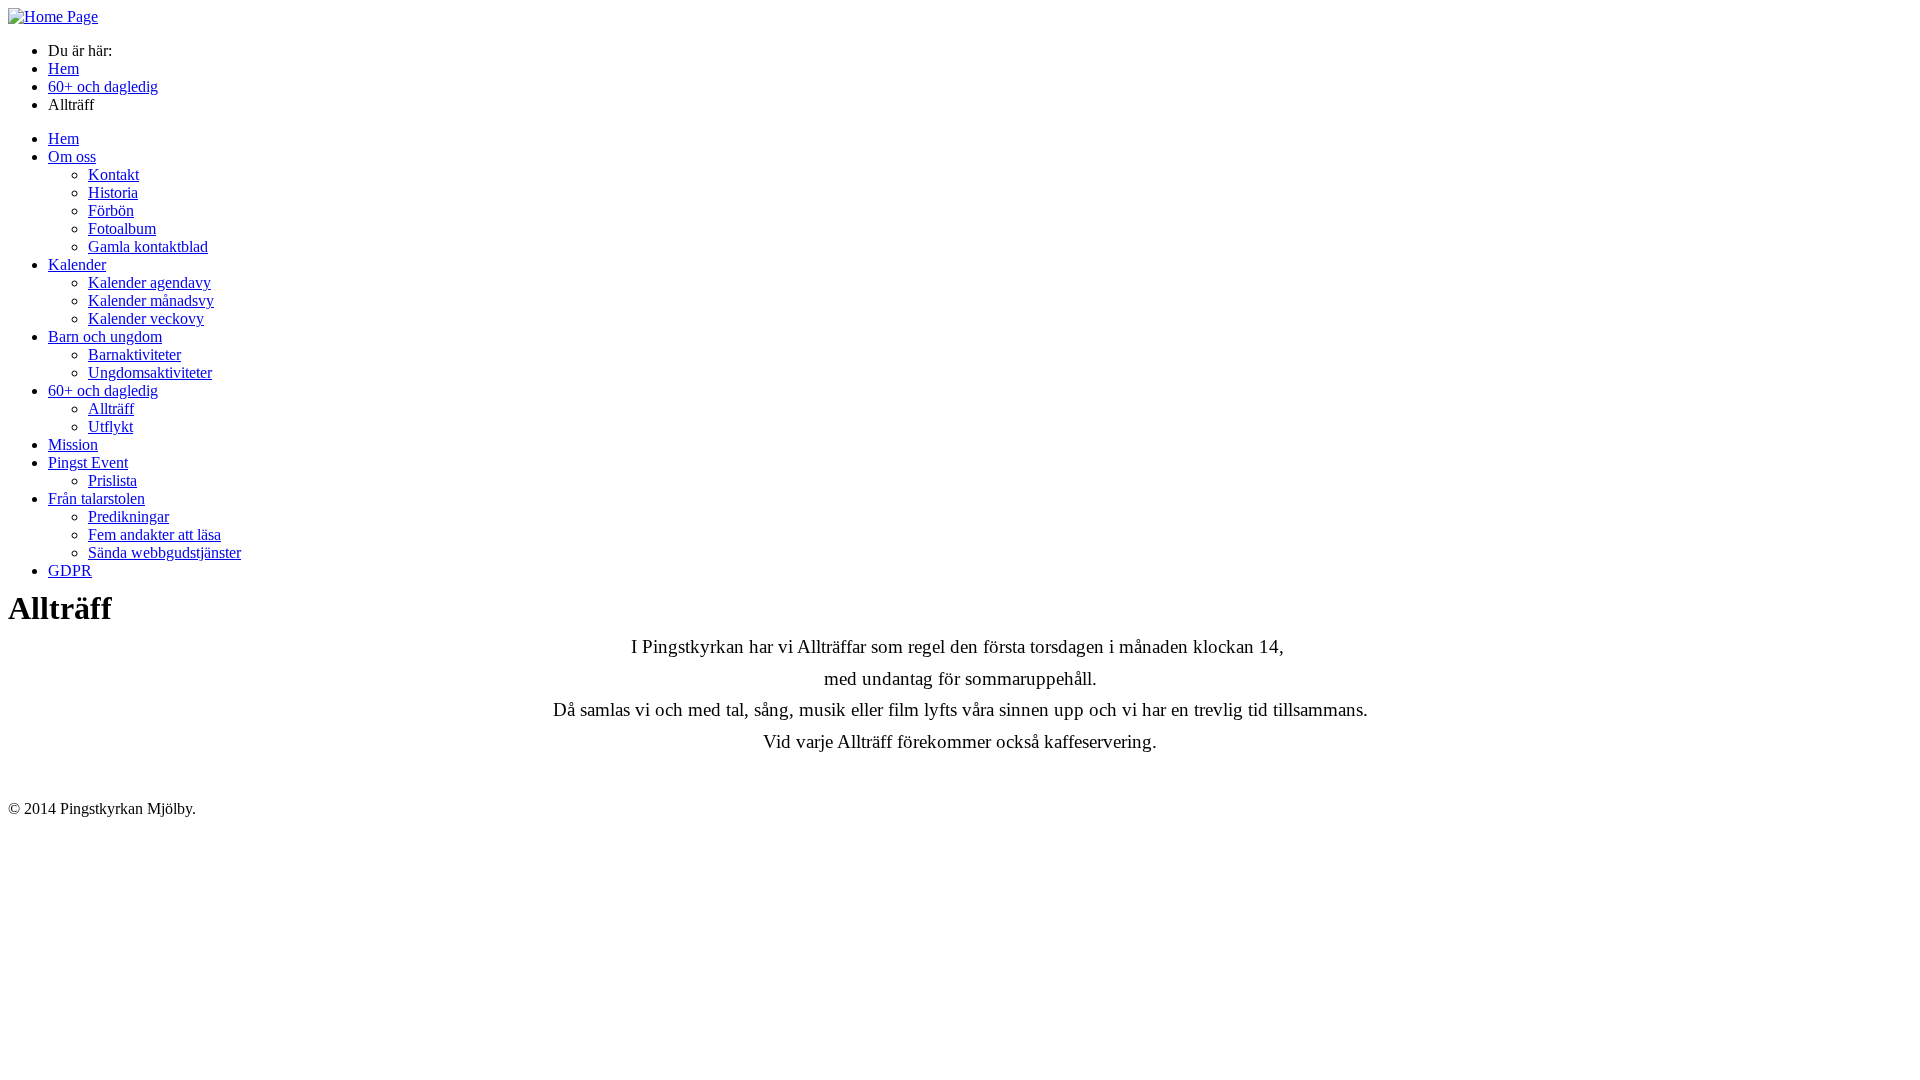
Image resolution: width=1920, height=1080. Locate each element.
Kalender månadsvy (151, 300)
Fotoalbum (122, 228)
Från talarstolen (96, 498)
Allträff (111, 408)
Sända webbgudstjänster (164, 552)
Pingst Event (88, 462)
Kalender (77, 264)
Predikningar (128, 516)
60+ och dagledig (103, 390)
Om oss (72, 156)
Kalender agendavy (149, 282)
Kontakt (113, 174)
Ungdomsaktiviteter (150, 372)
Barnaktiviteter (134, 354)
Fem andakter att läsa (154, 534)
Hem (63, 138)
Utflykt (110, 426)
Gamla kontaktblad (148, 246)
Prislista (112, 480)
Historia (113, 192)
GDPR (70, 570)
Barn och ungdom (105, 336)
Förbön (111, 210)
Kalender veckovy (146, 318)
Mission (73, 444)
